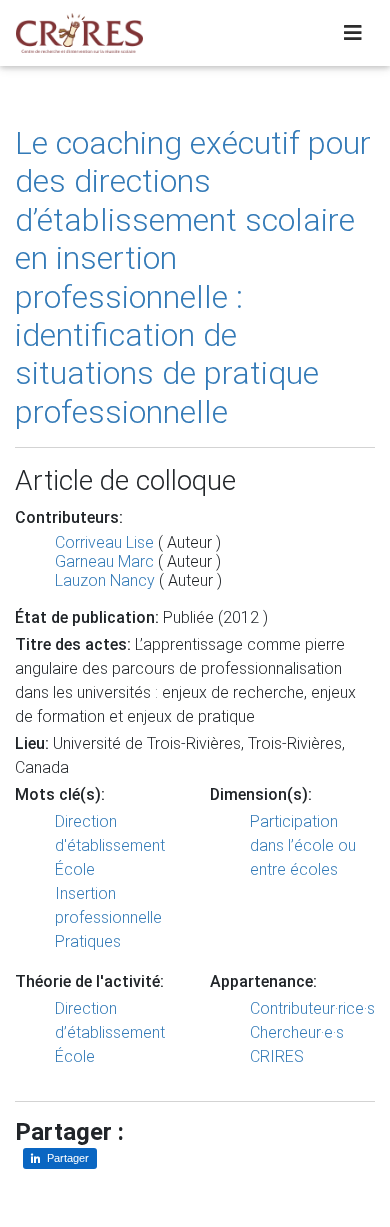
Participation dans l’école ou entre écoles (303, 845)
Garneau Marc (104, 561)
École (75, 869)
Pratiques (88, 941)
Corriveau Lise (104, 542)
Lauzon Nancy (105, 580)
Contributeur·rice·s (312, 1008)
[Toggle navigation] (353, 33)
